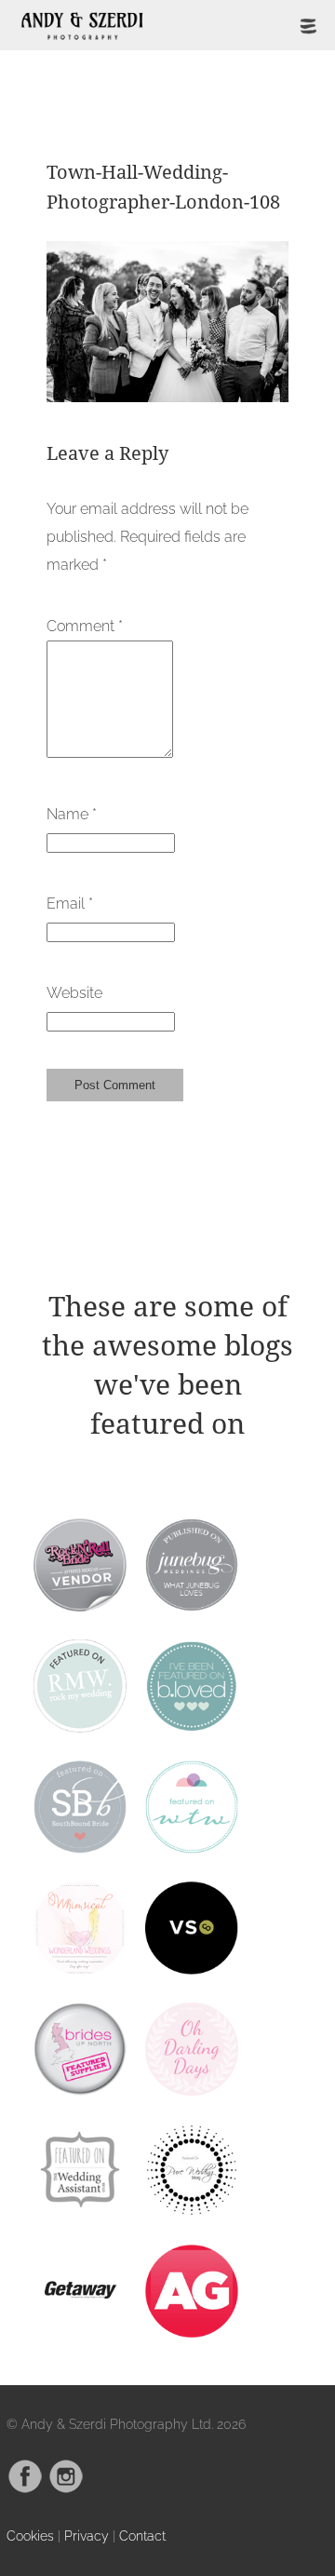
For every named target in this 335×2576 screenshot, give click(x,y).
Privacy (87, 2536)
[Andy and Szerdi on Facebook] (25, 2489)
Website (74, 993)
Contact (142, 2536)
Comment (85, 626)
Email (70, 904)
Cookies (30, 2536)
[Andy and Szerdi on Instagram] (66, 2489)
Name (72, 814)
